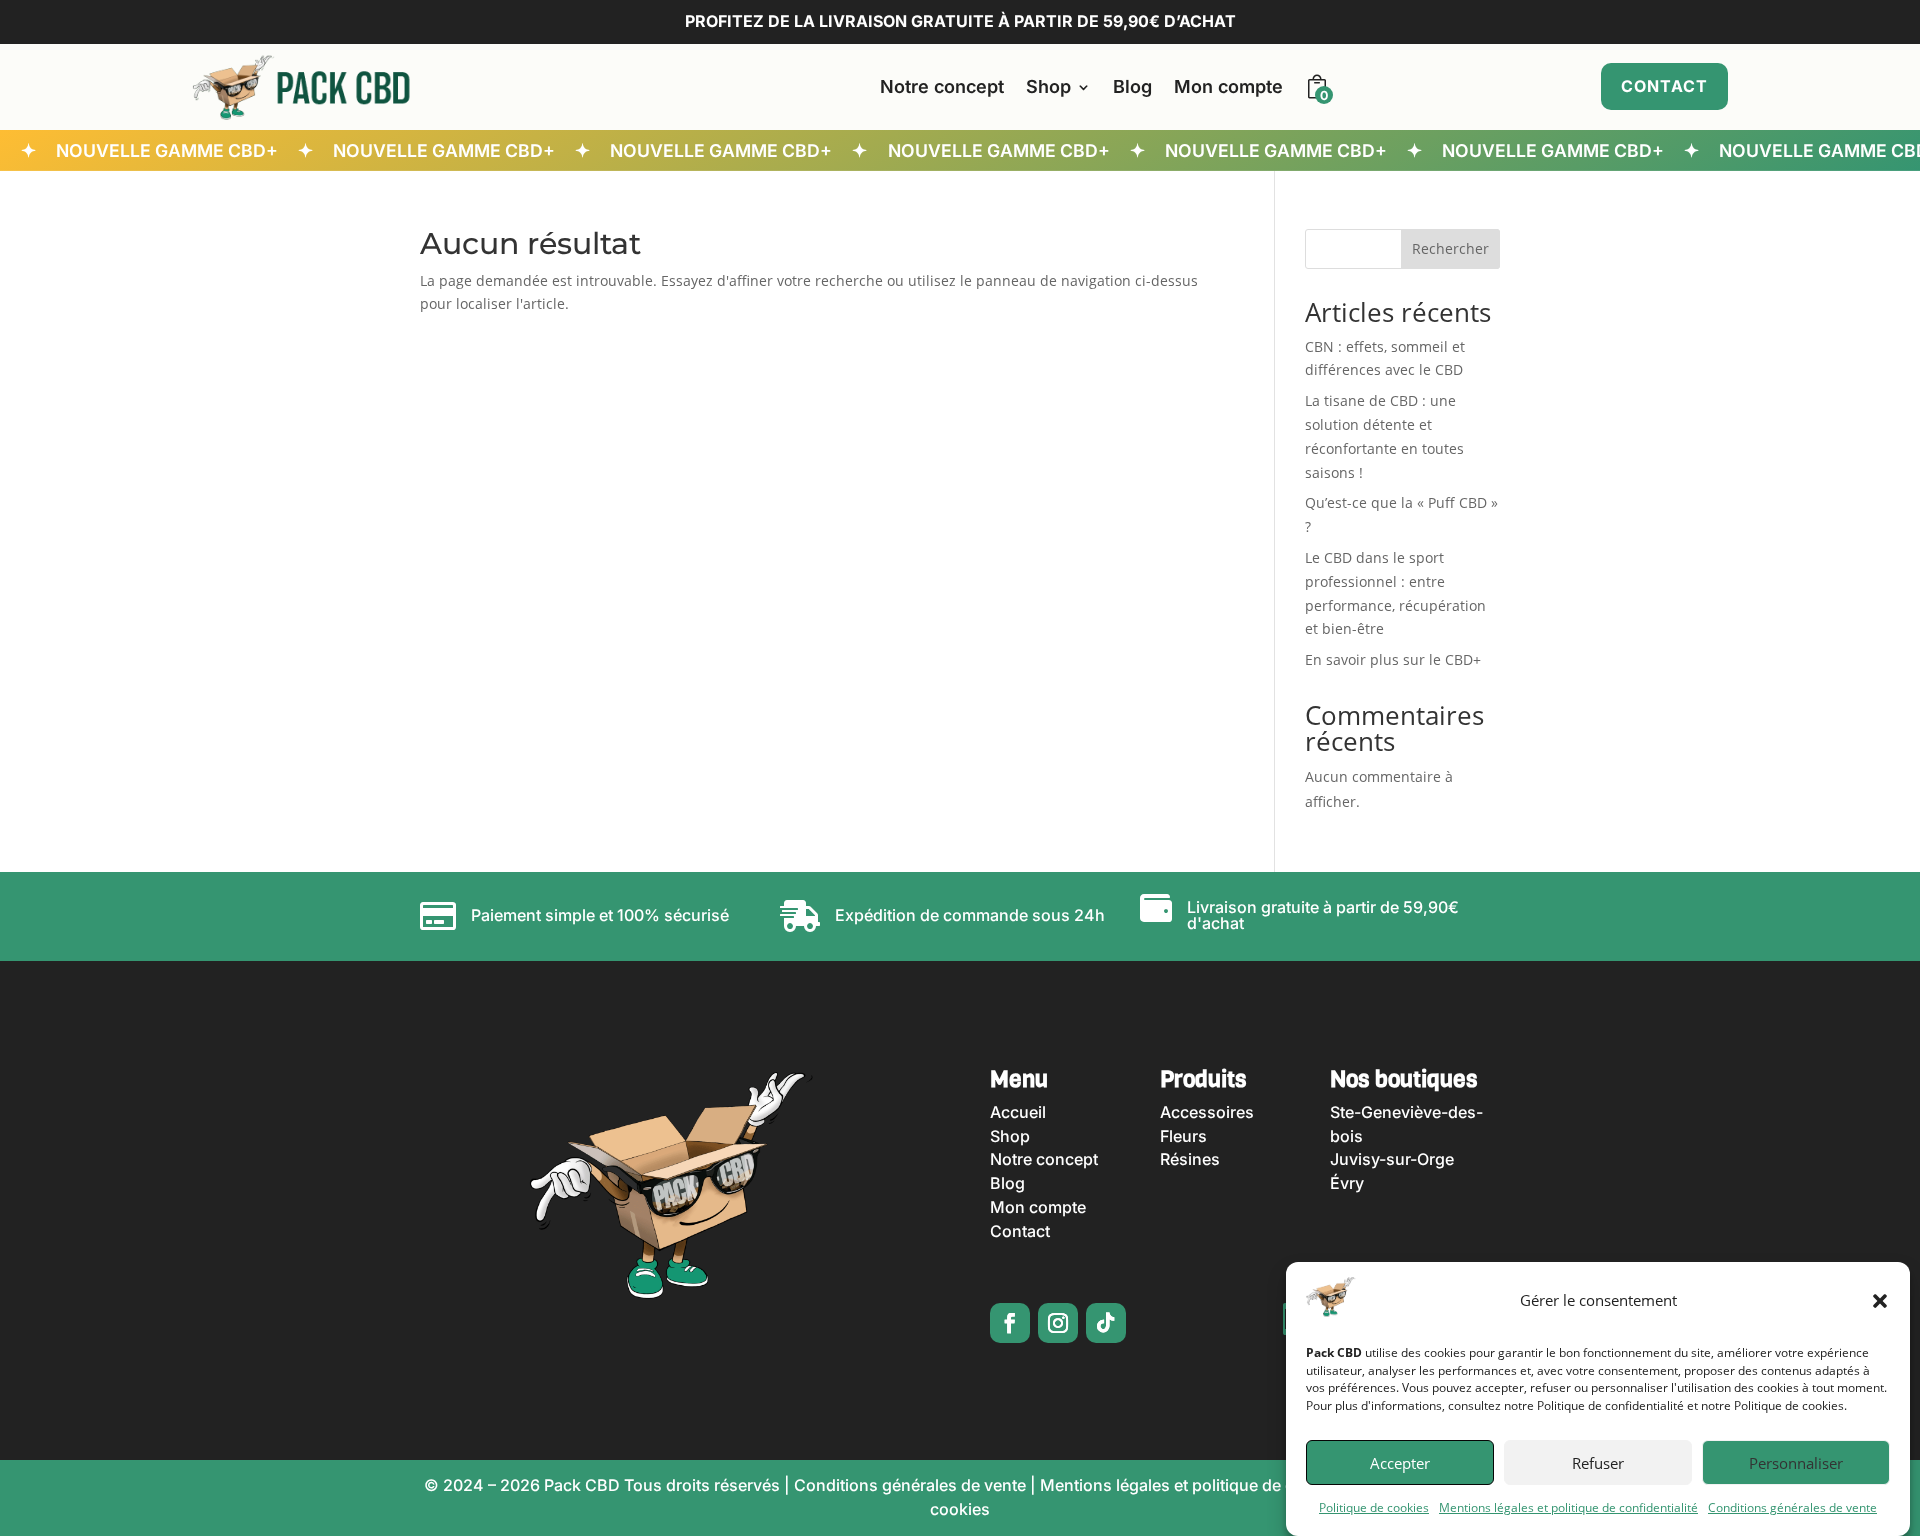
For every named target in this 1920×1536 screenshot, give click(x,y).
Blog (1132, 86)
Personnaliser (1796, 1464)
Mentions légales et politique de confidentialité (1568, 1508)
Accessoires (1207, 1112)
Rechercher (1450, 248)
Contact (1664, 86)
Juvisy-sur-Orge (1392, 1159)
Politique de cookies (1374, 1508)
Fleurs (1183, 1136)
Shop (1048, 86)
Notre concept (942, 86)
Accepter (1400, 1464)
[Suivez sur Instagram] (1058, 1323)
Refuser (1598, 1464)
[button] (1880, 1301)
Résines (1190, 1159)
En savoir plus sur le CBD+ (1393, 659)
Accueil (1018, 1112)
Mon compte (1228, 86)
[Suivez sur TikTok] (1106, 1323)
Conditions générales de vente (1792, 1508)
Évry (1347, 1183)
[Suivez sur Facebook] (1010, 1323)
